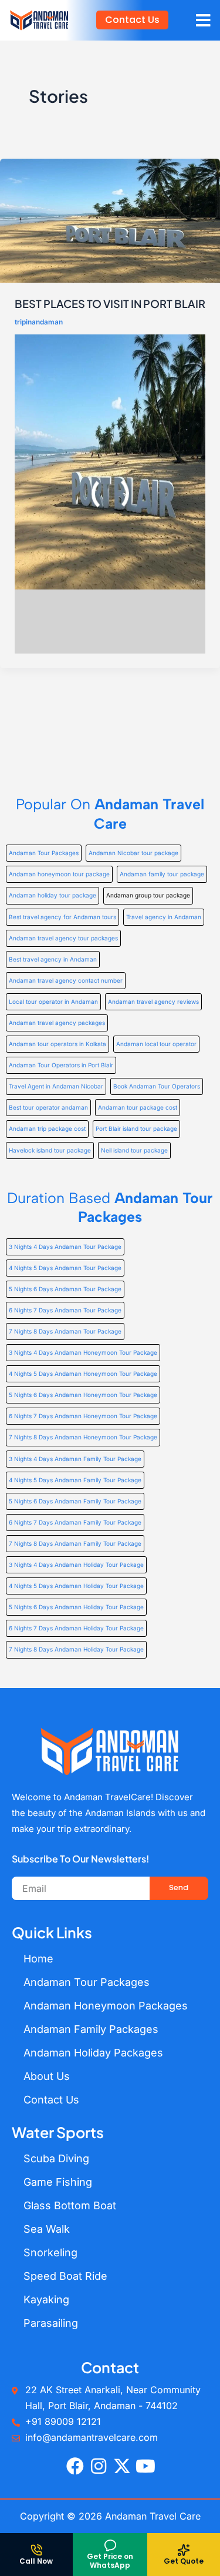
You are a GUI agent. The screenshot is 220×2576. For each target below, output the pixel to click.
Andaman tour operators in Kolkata (57, 1044)
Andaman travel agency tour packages (63, 938)
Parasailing (51, 2323)
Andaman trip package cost (47, 1128)
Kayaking (46, 2299)
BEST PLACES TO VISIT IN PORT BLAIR (110, 304)
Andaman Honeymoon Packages (106, 2006)
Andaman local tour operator (156, 1044)
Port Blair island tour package (136, 1128)
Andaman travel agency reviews (153, 1001)
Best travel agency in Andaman (53, 959)
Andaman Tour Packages (44, 853)
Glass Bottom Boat (70, 2205)
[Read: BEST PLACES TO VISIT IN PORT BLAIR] (110, 220)
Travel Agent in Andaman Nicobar (56, 1086)
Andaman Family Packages (91, 2029)
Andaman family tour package (162, 874)
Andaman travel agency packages (57, 1023)
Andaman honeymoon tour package (59, 874)
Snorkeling (50, 2252)
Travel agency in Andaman (164, 917)
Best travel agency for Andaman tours (62, 917)
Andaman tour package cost (138, 1107)
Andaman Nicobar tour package (133, 853)
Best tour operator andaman (48, 1107)
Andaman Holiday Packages (93, 2053)
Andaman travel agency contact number (66, 980)
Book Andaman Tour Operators (157, 1086)
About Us (47, 2076)
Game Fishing (58, 2182)
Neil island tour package (134, 1150)
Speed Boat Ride (65, 2276)
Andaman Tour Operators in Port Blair (61, 1065)
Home (38, 1959)
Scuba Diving (56, 2158)
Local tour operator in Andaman (53, 1001)
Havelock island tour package (50, 1150)
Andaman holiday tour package (53, 895)
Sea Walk (47, 2229)
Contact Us (51, 2100)
